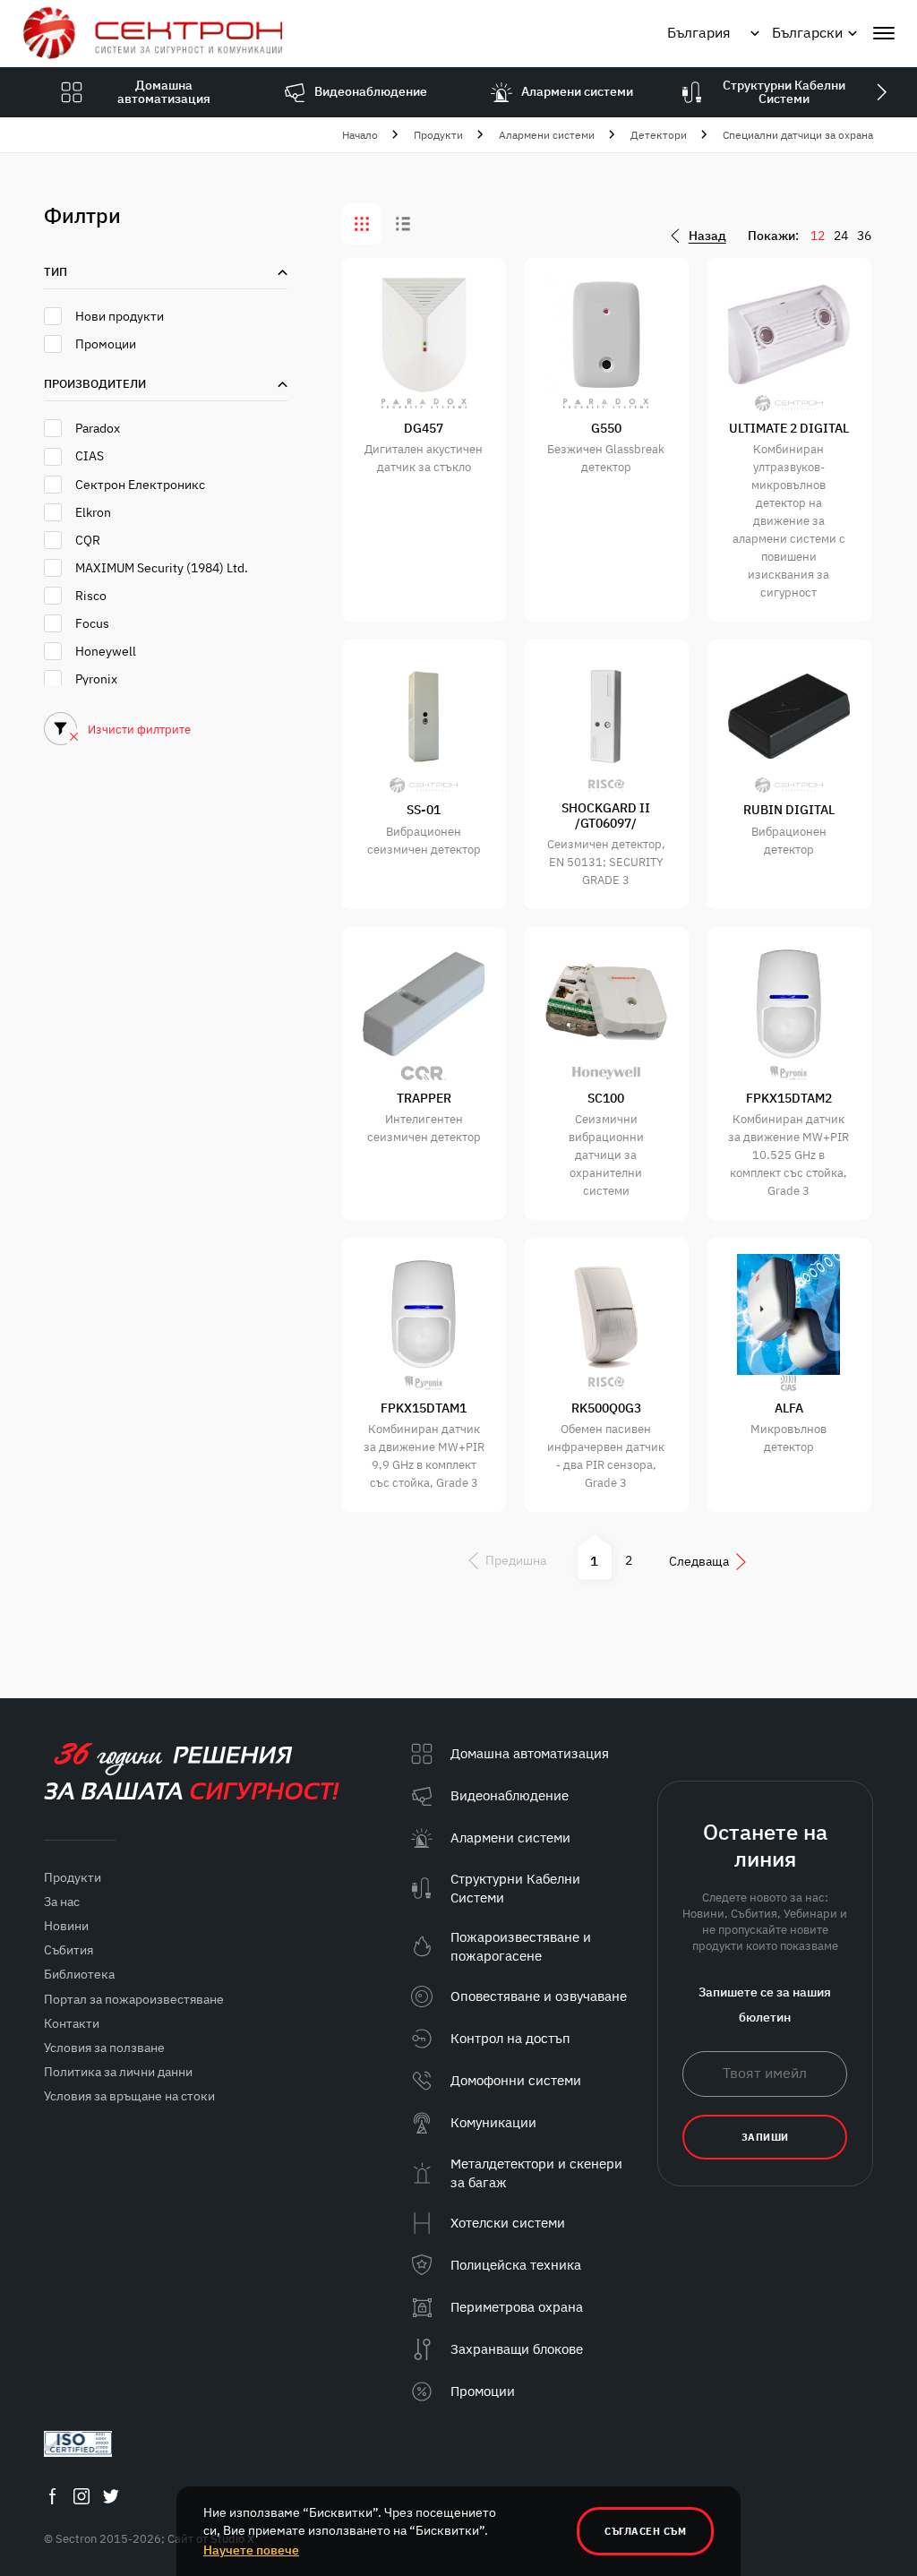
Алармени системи (547, 135)
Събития (69, 1950)
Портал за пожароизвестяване (134, 1999)
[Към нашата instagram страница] (81, 2497)
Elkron (93, 512)
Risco (91, 596)
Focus (92, 623)
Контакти (72, 2023)
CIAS (90, 456)
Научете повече (251, 2550)
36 (864, 236)
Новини (66, 1926)
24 (841, 236)
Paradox (98, 428)
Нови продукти (120, 316)
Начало (360, 135)
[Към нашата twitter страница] (111, 2497)
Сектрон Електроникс (140, 485)
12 (818, 236)
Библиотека (79, 1974)
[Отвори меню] (884, 33)
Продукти (438, 135)
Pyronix (96, 679)
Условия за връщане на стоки (129, 2096)
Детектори (659, 135)
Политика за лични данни (118, 2072)
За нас (62, 1902)
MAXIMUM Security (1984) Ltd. (162, 568)
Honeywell (106, 651)
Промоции (106, 344)
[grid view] (362, 224)
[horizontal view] (403, 224)
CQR (88, 540)
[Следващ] (881, 92)
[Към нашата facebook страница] (52, 2497)
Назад (707, 236)
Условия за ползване (104, 2048)
